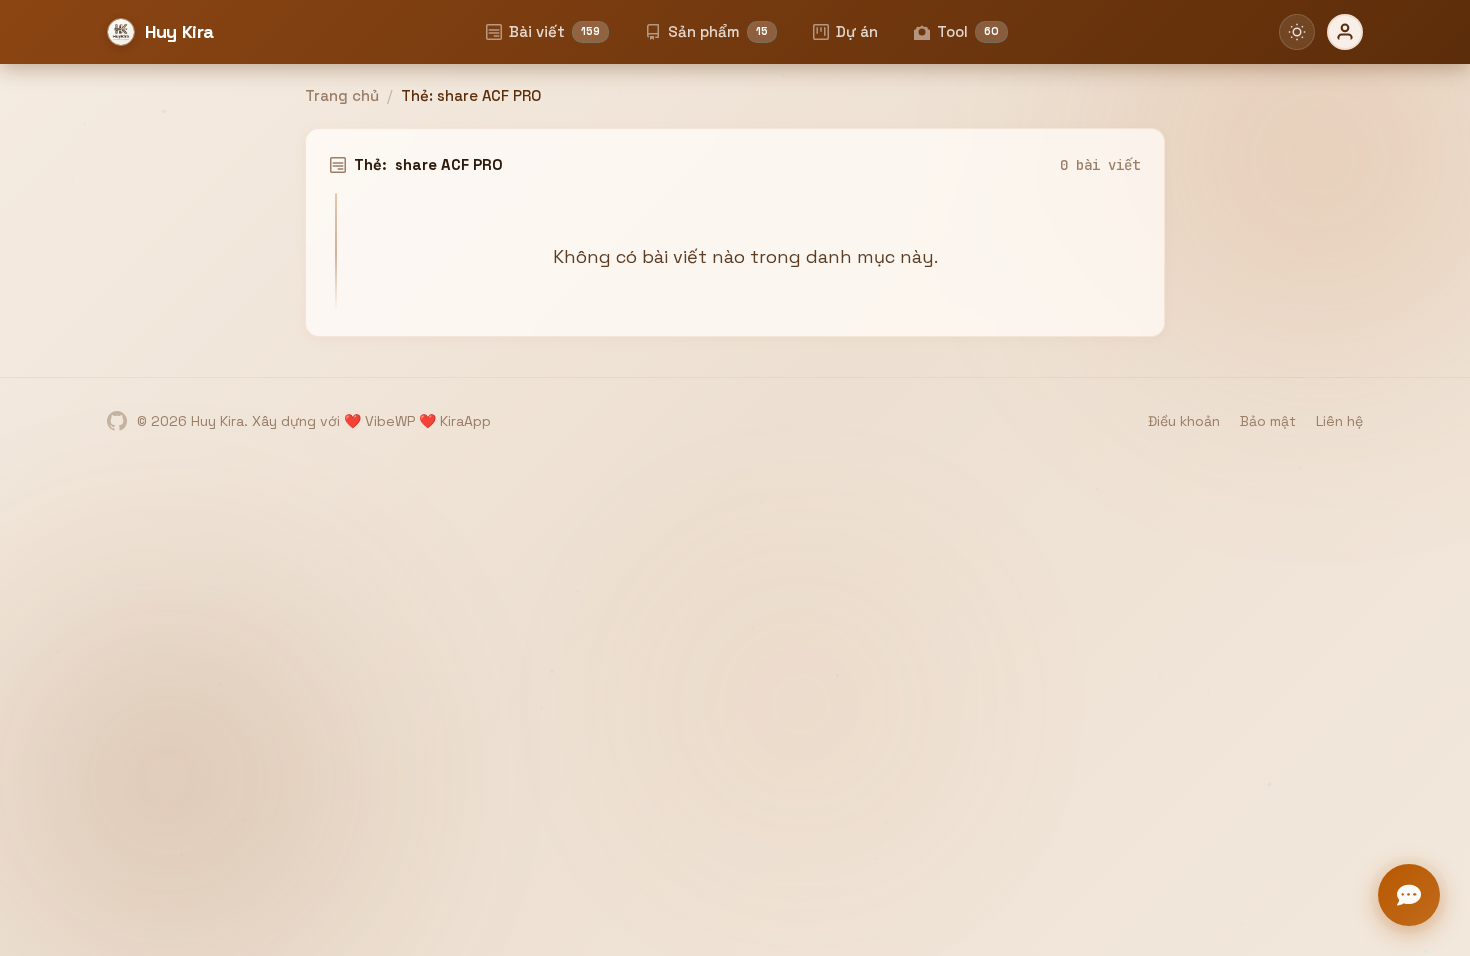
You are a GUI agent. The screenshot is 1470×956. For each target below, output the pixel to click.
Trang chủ (342, 95)
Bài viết (554, 31)
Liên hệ (1339, 421)
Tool (968, 31)
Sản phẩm (718, 31)
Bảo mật (1268, 421)
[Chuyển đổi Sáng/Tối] (1297, 32)
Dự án (857, 31)
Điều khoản (1184, 421)
